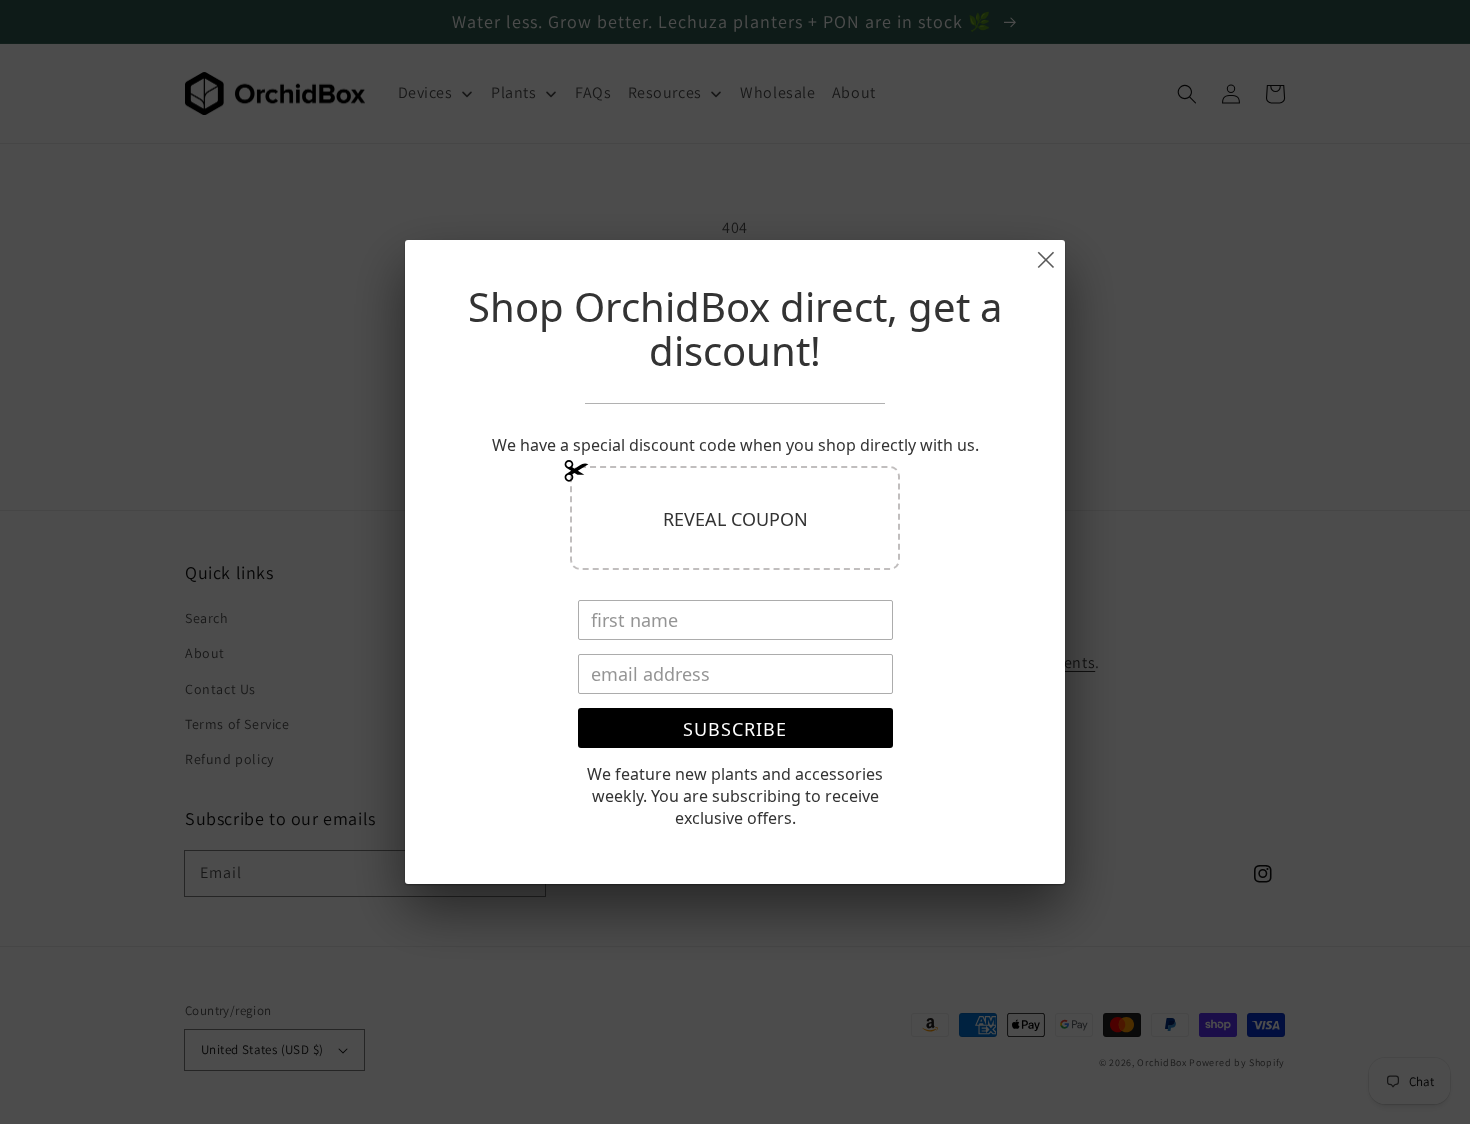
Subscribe (735, 729)
